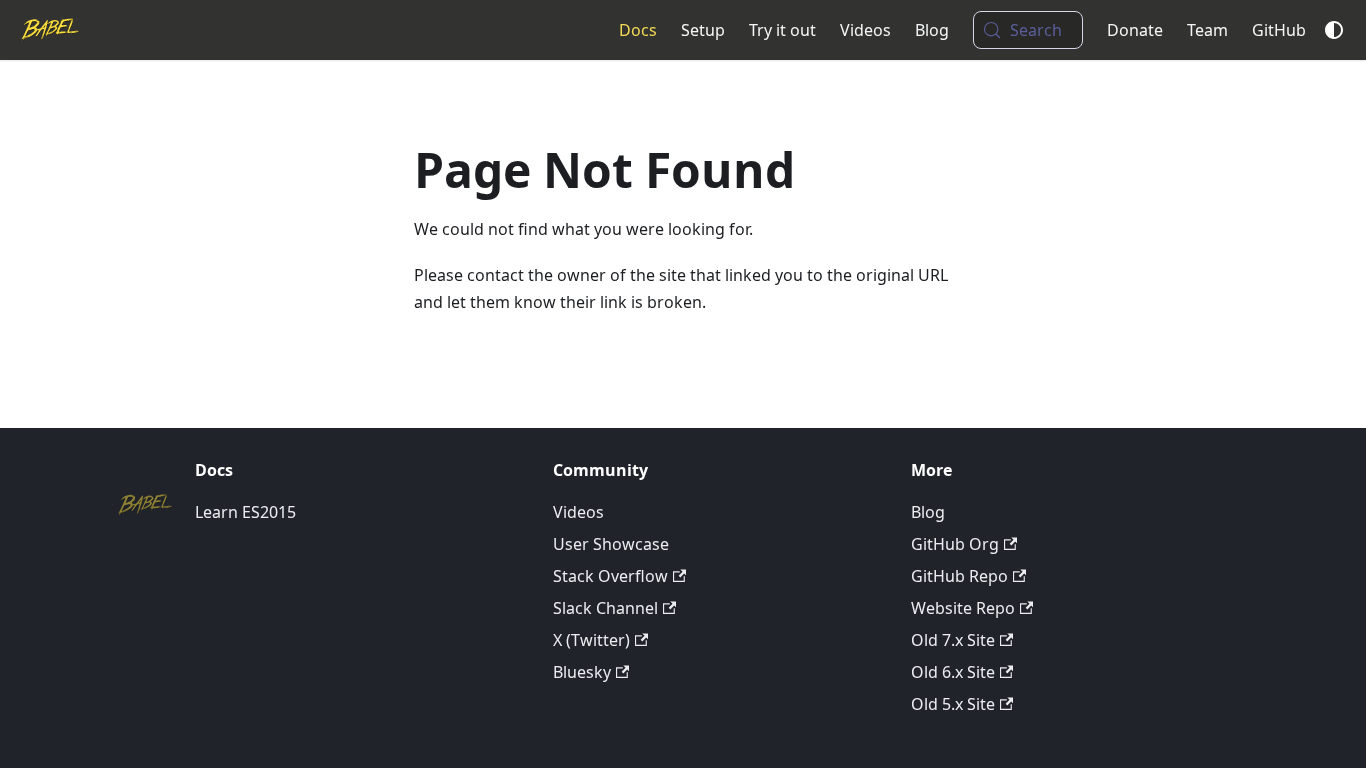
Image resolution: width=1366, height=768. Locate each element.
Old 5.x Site (953, 704)
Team (1207, 30)
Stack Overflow (610, 576)
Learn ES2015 (245, 512)
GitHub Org (955, 544)
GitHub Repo (959, 576)
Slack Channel (605, 608)
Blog (932, 30)
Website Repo (963, 608)
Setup (703, 30)
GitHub (1279, 30)
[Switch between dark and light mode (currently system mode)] (1334, 30)
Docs (638, 30)
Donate (1135, 30)
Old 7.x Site (953, 640)
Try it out (782, 30)
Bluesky (582, 672)
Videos (865, 30)
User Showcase (611, 544)
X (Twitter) (591, 640)
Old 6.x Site (953, 672)
